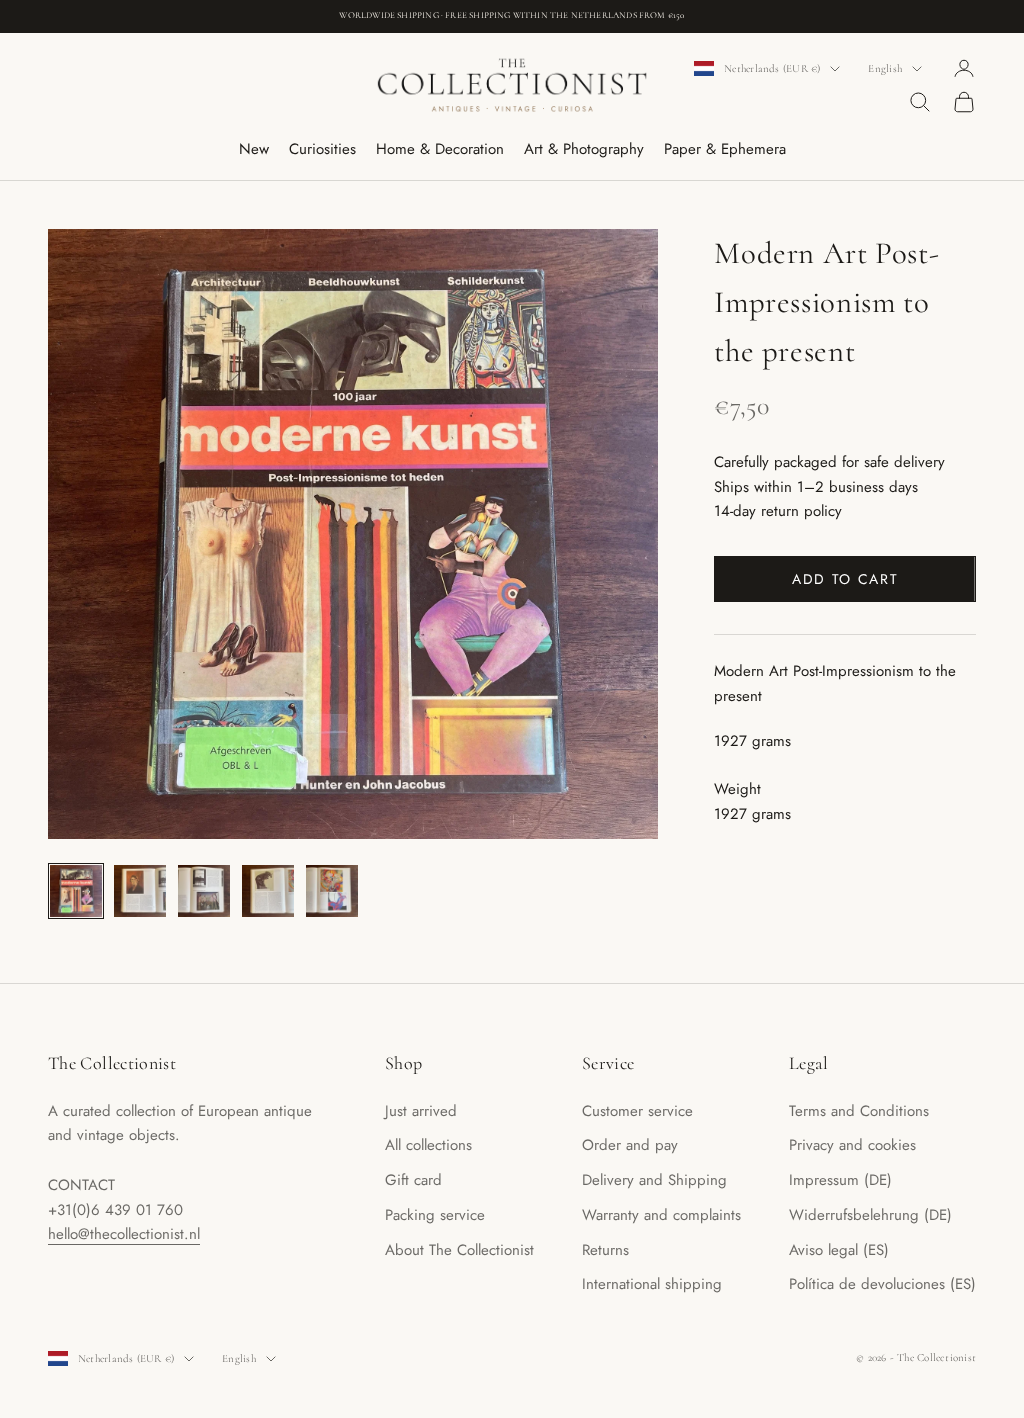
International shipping (652, 1284)
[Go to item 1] (76, 891)
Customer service (637, 1111)
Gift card (413, 1180)
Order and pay (630, 1145)
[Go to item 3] (204, 891)
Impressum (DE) (840, 1180)
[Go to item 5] (332, 891)
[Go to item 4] (268, 891)
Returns (605, 1250)
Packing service (435, 1215)
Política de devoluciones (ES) (882, 1284)
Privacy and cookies (852, 1145)
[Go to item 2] (140, 891)
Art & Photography (584, 149)
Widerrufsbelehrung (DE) (870, 1215)
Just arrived (421, 1111)
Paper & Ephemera (725, 149)
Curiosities (322, 149)
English (885, 68)
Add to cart (845, 579)
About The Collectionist (459, 1250)
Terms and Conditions (859, 1111)
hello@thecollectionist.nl (124, 1234)
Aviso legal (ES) (839, 1250)
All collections (428, 1145)
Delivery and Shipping (654, 1180)
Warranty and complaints (661, 1215)
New (254, 149)
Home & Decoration (440, 149)
